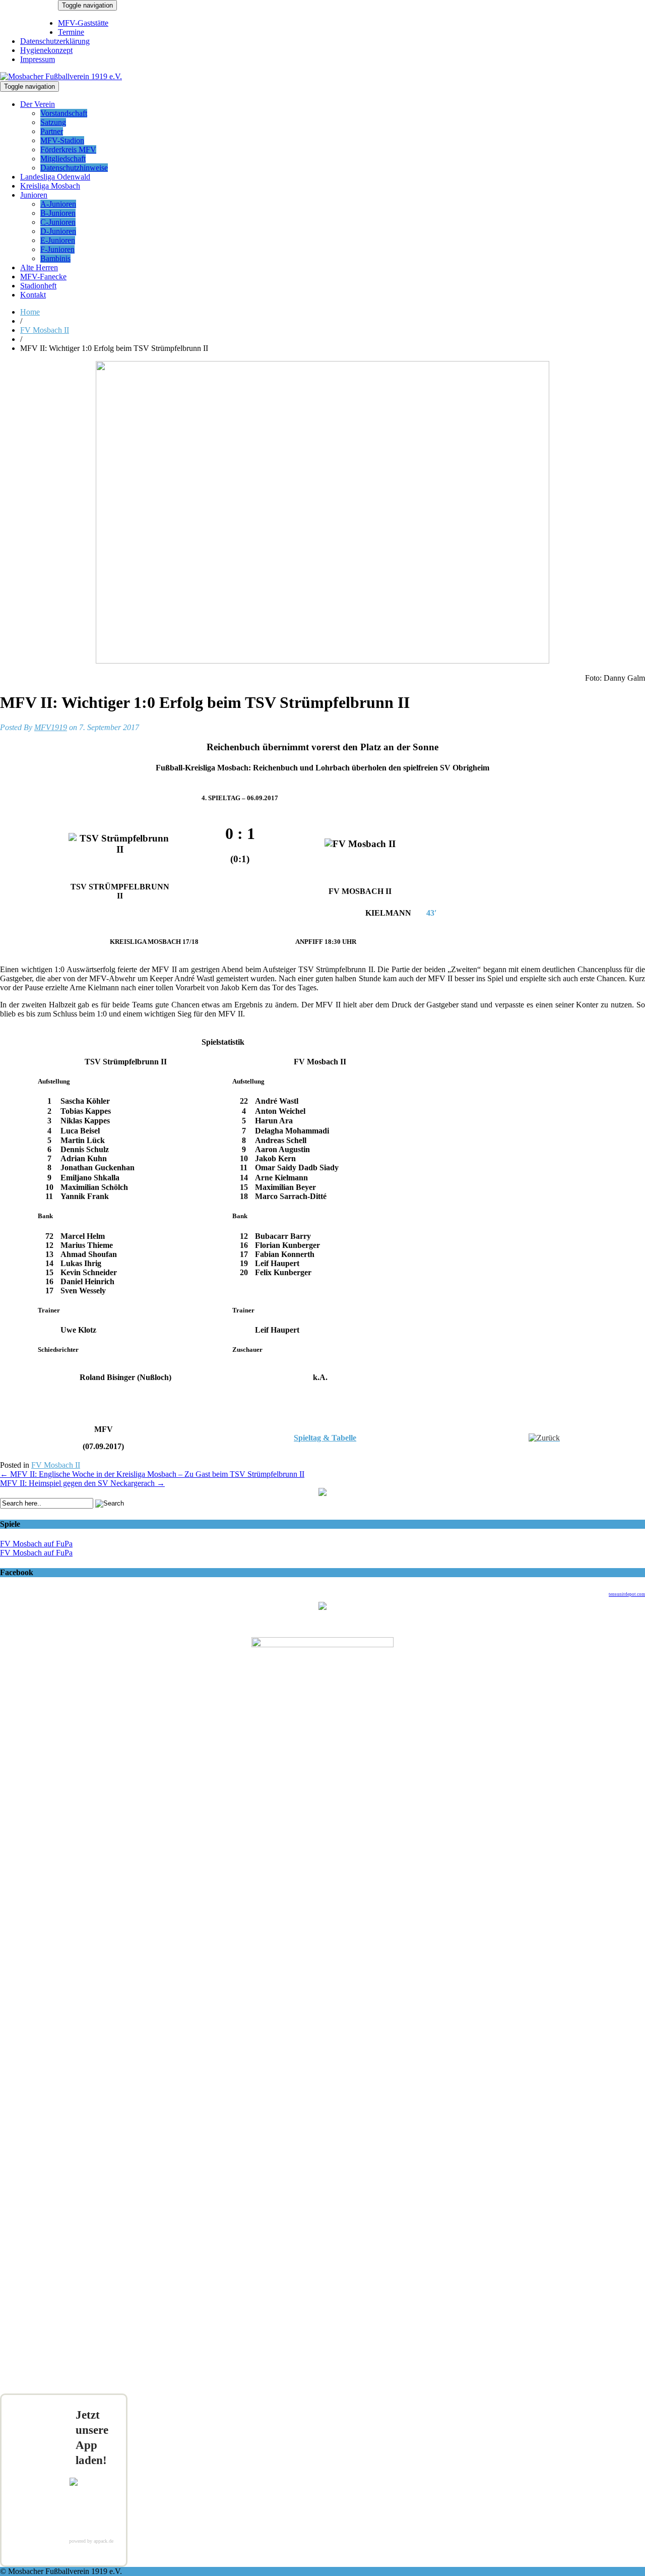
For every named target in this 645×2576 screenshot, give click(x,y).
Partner (52, 131)
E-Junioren (58, 240)
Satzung (53, 122)
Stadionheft (38, 286)
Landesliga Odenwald (55, 177)
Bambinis (55, 258)
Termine (71, 32)
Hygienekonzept (46, 50)
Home (30, 312)
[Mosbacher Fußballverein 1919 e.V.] (61, 76)
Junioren (34, 195)
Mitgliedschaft (63, 159)
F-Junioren (57, 249)
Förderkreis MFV (68, 149)
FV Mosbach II (45, 330)
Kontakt (33, 295)
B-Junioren (58, 213)
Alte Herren (39, 267)
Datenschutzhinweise (74, 168)
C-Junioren (58, 222)
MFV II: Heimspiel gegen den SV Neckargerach (82, 1483)
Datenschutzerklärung (55, 41)
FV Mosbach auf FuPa (36, 1544)
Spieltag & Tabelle (325, 1438)
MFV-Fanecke (43, 277)
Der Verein (38, 104)
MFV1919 (51, 727)
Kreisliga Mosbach (50, 186)
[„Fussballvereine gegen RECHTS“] (322, 1493)
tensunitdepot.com (627, 1594)
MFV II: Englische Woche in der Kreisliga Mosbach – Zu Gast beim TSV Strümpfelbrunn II (152, 1474)
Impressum (38, 59)
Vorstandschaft (64, 113)
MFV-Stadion (62, 140)
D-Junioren (58, 231)
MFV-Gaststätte (83, 23)
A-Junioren (58, 204)
